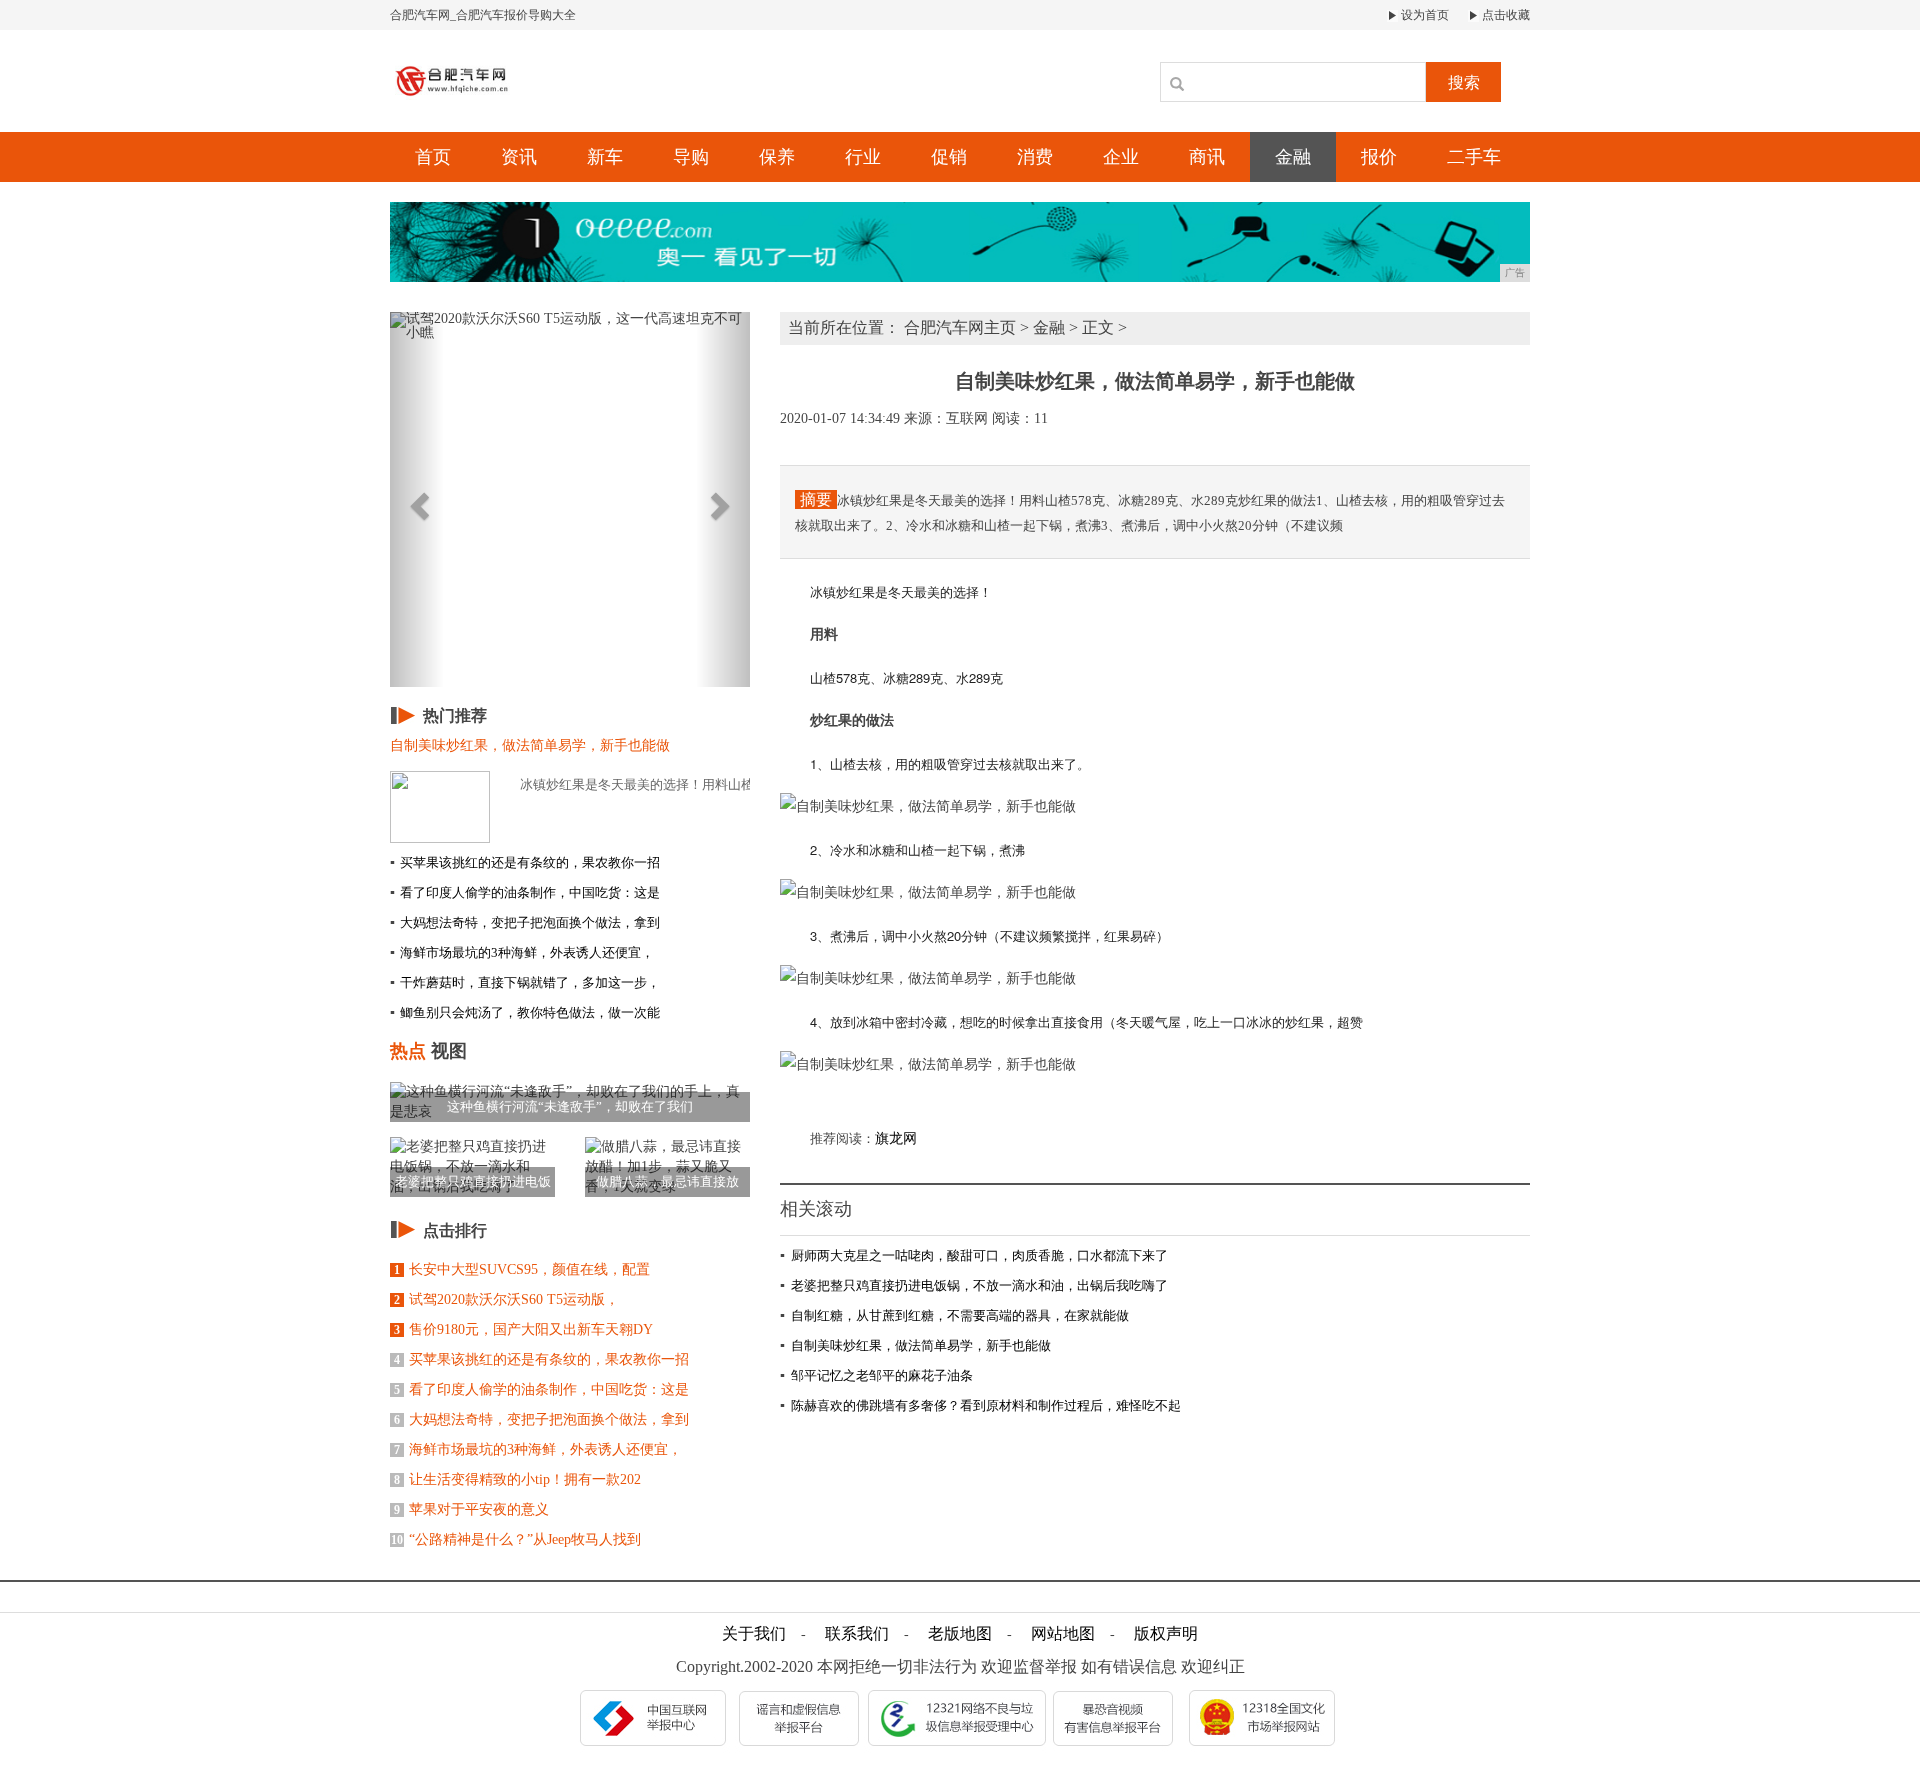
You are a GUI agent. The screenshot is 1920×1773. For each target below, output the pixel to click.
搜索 (1464, 82)
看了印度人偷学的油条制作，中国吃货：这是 (525, 892)
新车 (605, 157)
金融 (1293, 157)
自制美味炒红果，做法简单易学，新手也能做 (915, 1345)
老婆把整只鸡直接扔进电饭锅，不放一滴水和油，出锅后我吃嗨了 (974, 1285)
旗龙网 (896, 1138)
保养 (777, 157)
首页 (433, 157)
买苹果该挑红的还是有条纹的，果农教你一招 (525, 862)
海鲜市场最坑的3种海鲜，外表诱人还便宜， (522, 952)
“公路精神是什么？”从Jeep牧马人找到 (516, 1539)
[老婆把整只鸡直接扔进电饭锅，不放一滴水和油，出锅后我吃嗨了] (472, 1165)
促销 (949, 157)
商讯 (1207, 157)
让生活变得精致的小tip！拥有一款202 (517, 1479)
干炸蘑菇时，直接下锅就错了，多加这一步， (525, 982)
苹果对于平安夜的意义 (471, 1509)
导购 (691, 157)
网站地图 (1063, 1633)
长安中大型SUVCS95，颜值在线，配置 (522, 1269)
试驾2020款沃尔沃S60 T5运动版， (506, 1299)
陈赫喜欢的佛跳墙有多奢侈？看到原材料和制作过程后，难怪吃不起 (980, 1405)
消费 (1035, 157)
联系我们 (857, 1633)
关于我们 (754, 1633)
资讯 (519, 157)
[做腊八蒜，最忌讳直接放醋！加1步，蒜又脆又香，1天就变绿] (667, 1165)
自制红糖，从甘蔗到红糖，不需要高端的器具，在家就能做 (954, 1315)
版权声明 (1166, 1633)
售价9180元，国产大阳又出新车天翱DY (523, 1329)
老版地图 (960, 1633)
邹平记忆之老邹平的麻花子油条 (876, 1375)
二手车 (1474, 157)
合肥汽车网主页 (960, 327)
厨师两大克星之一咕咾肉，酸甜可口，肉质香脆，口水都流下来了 (974, 1255)
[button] (417, 499)
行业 (863, 157)
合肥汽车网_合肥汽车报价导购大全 (483, 15)
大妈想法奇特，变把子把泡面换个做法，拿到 (525, 922)
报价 (1379, 157)
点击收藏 (1504, 15)
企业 (1121, 157)
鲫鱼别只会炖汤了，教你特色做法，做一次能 (525, 1012)
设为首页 (1423, 15)
